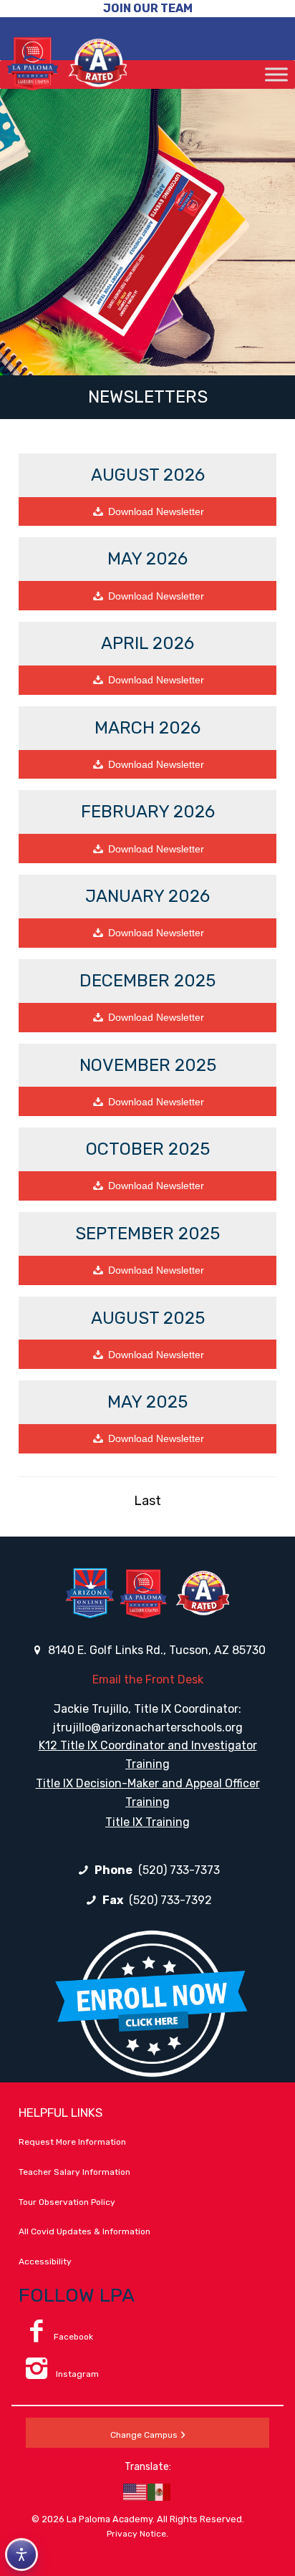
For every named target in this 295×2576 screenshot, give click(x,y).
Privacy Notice (136, 2534)
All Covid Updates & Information (84, 2231)
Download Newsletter (191, 511)
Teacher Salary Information (74, 2172)
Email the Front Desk (148, 1679)
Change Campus (144, 2435)
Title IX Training (147, 1822)
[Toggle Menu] (276, 74)
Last (147, 1501)
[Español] (160, 2491)
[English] (135, 2491)
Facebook (73, 2337)
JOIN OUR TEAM (148, 8)
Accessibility (45, 2262)
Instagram (76, 2374)
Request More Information (72, 2142)
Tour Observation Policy (67, 2202)
